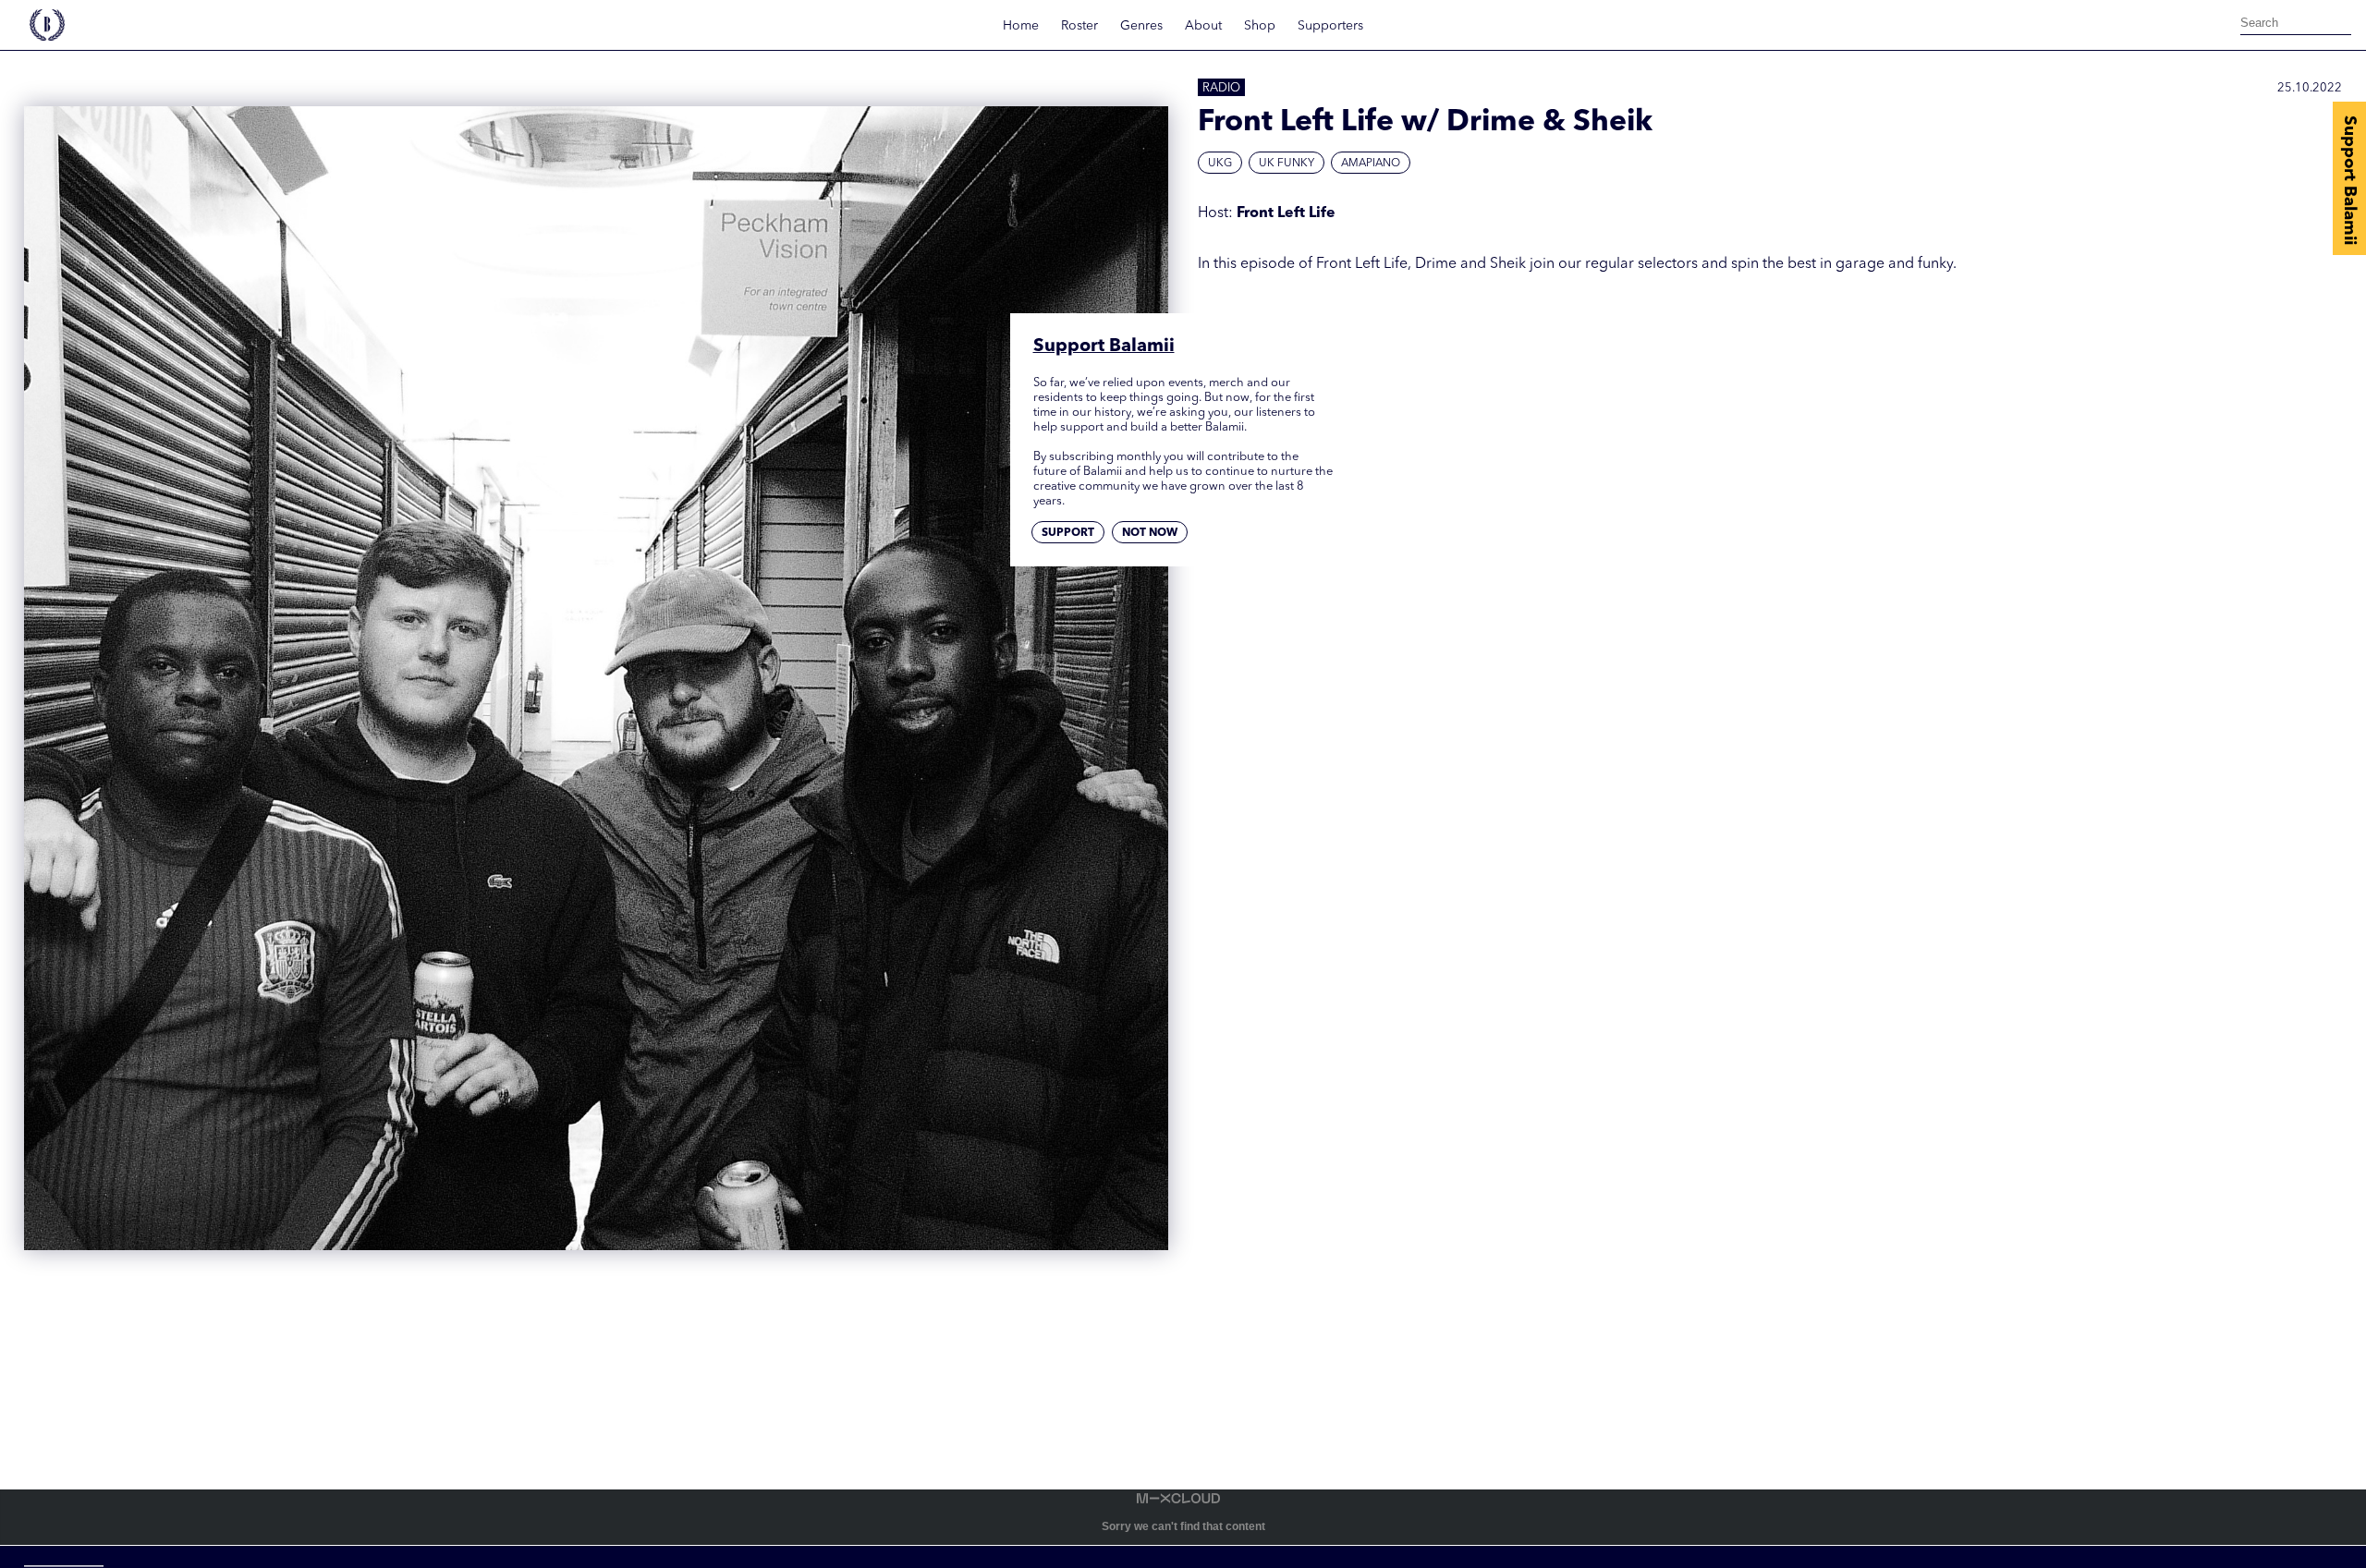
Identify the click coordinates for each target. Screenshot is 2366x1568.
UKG (1220, 164)
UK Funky (1287, 164)
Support (1068, 534)
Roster (1079, 26)
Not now (1150, 534)
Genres (1141, 26)
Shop (1260, 26)
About (1203, 26)
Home (1021, 26)
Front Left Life (1286, 213)
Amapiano (1371, 164)
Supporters (1330, 26)
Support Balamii (2349, 180)
